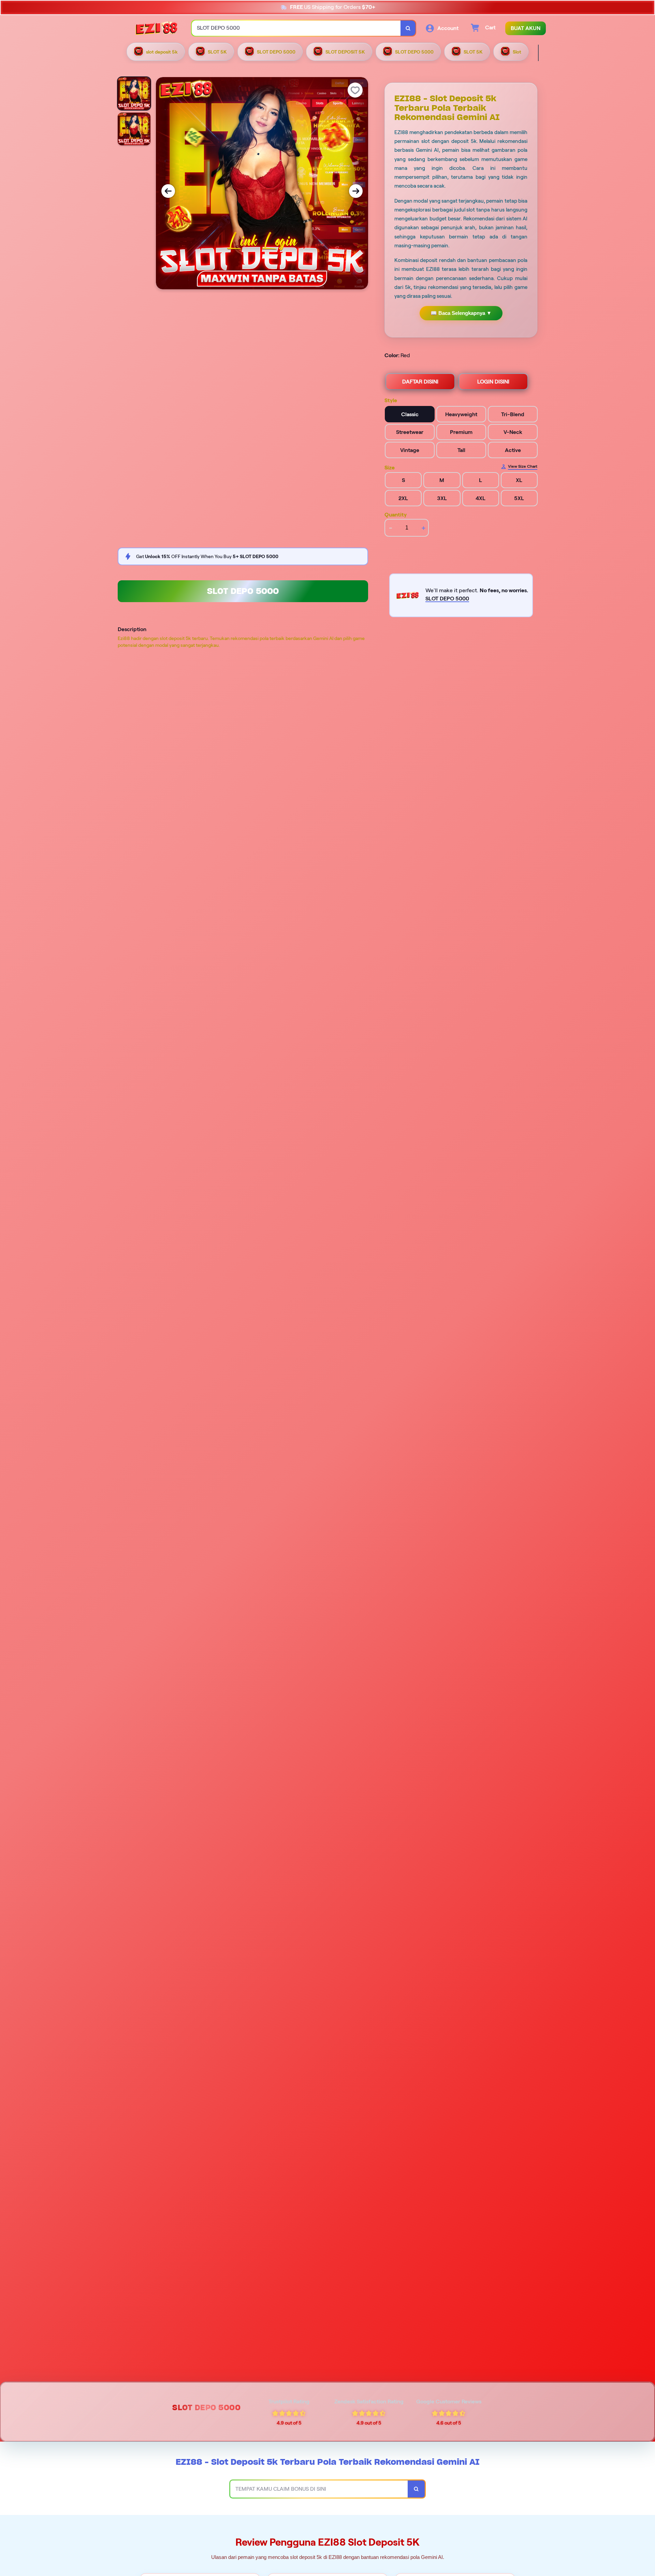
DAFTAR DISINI (420, 382)
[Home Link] (157, 28)
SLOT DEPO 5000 (243, 591)
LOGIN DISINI (493, 382)
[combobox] (296, 28)
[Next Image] (356, 191)
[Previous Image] (168, 191)
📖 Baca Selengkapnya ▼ (461, 313)
